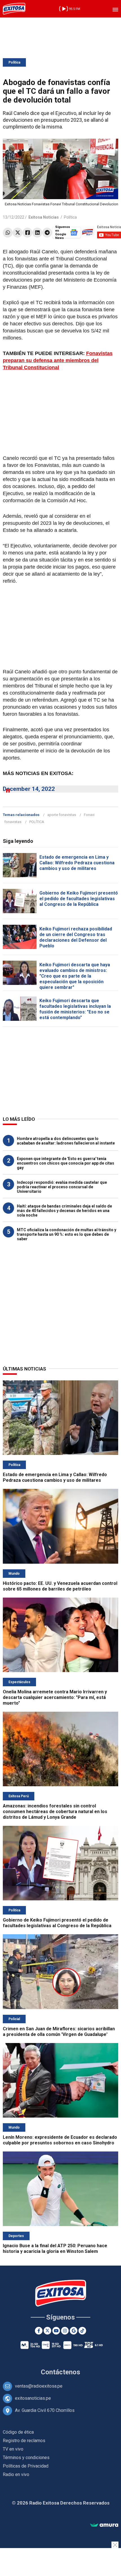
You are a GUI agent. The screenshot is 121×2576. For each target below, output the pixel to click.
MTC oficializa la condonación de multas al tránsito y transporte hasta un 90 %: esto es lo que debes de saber (67, 1234)
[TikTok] (82, 2331)
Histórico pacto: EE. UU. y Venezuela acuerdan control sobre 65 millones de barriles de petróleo (60, 1586)
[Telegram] (47, 233)
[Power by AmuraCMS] (104, 2525)
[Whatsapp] (8, 233)
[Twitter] (18, 233)
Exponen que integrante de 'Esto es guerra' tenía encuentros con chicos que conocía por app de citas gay (66, 1163)
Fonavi (89, 815)
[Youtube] (56, 2331)
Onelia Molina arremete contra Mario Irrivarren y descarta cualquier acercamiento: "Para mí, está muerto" (55, 1697)
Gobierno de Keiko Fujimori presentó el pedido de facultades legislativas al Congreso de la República (79, 899)
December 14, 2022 (29, 789)
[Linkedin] (37, 233)
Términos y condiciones (26, 2458)
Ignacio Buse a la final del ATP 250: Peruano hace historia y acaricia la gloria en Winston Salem (55, 2248)
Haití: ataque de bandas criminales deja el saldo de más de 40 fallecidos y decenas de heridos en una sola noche (64, 1211)
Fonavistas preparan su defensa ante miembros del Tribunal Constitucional (58, 360)
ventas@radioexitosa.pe (39, 2386)
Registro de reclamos (24, 2441)
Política (14, 62)
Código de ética (18, 2432)
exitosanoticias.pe (33, 2398)
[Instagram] (65, 2331)
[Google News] (74, 2331)
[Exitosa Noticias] (14, 9)
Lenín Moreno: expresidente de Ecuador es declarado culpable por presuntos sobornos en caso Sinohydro (60, 2140)
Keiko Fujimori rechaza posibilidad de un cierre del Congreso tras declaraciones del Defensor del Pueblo (76, 937)
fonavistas (13, 822)
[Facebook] (27, 233)
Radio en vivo (16, 2474)
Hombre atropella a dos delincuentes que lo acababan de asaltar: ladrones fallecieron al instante (66, 1141)
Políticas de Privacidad (26, 2466)
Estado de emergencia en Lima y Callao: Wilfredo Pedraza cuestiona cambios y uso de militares (77, 863)
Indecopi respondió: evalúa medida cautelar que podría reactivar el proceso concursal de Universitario (62, 1187)
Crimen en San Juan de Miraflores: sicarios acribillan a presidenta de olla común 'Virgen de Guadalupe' (59, 2032)
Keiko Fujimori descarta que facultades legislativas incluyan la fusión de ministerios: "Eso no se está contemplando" (75, 1009)
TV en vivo (13, 2449)
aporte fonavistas (62, 815)
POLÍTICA (37, 822)
